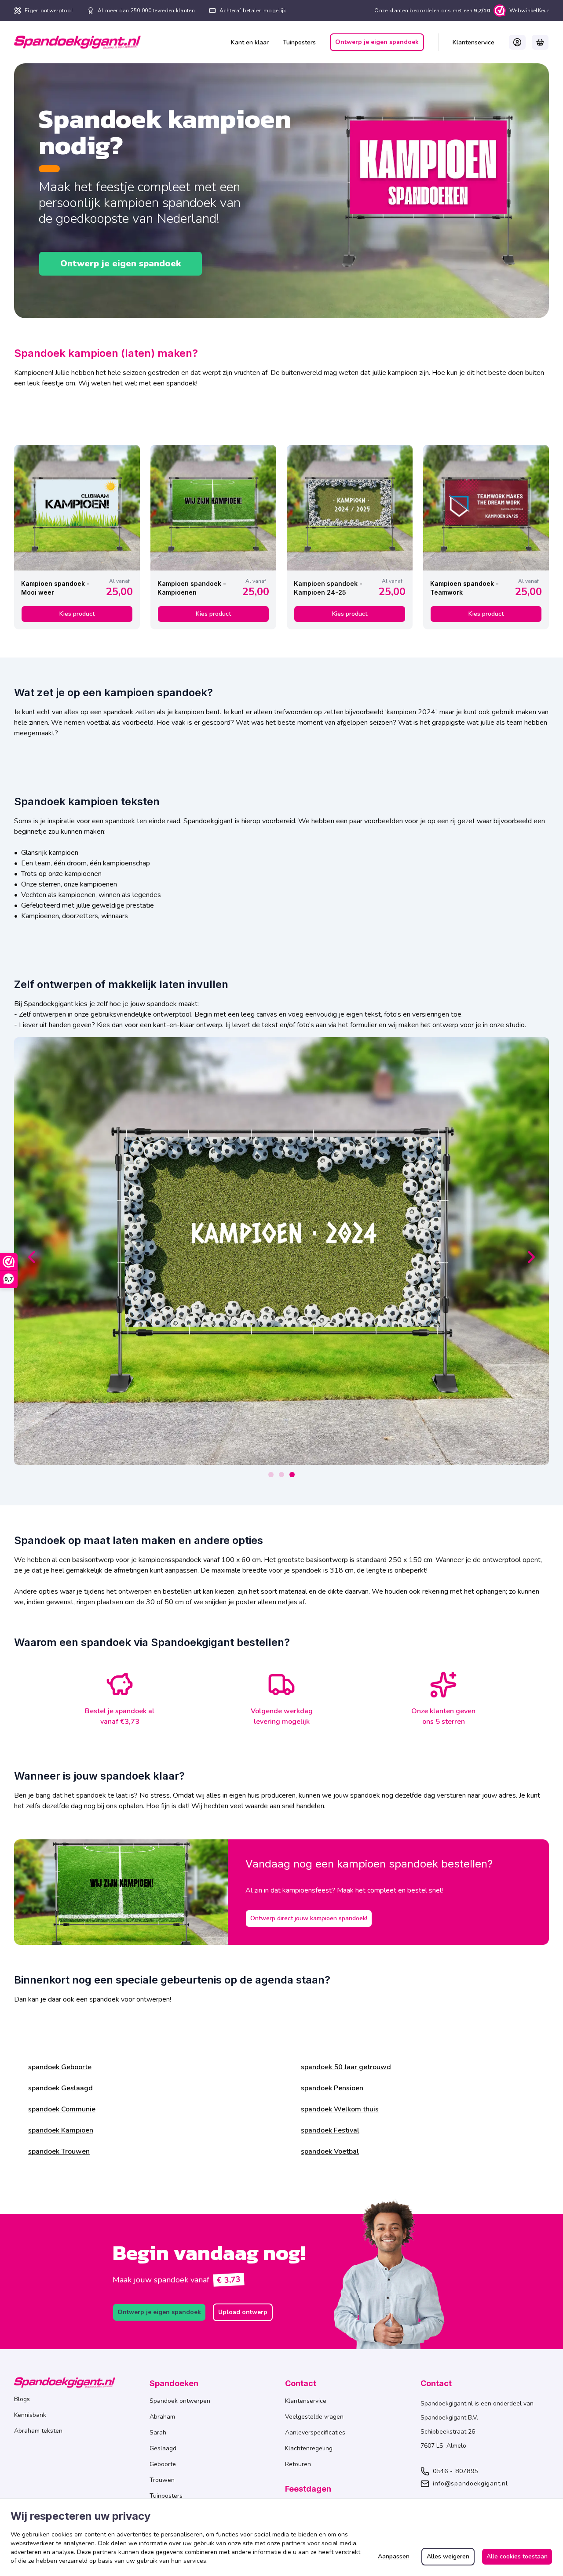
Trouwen (162, 2480)
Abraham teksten (38, 2431)
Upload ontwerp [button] (243, 2312)
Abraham (162, 2417)
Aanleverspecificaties (315, 2432)
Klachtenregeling (309, 2448)
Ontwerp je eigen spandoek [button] (377, 42)
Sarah (158, 2432)
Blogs (22, 2399)
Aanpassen (394, 2556)
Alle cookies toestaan (517, 2556)
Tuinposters (299, 42)
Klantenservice (473, 42)
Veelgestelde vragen (314, 2417)
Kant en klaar (250, 42)
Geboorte (163, 2464)
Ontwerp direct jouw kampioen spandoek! (309, 1918)
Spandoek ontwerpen (180, 2401)
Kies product (77, 614)
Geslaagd (163, 2448)
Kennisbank (30, 2415)
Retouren (298, 2464)
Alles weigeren (448, 2556)
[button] (517, 42)
